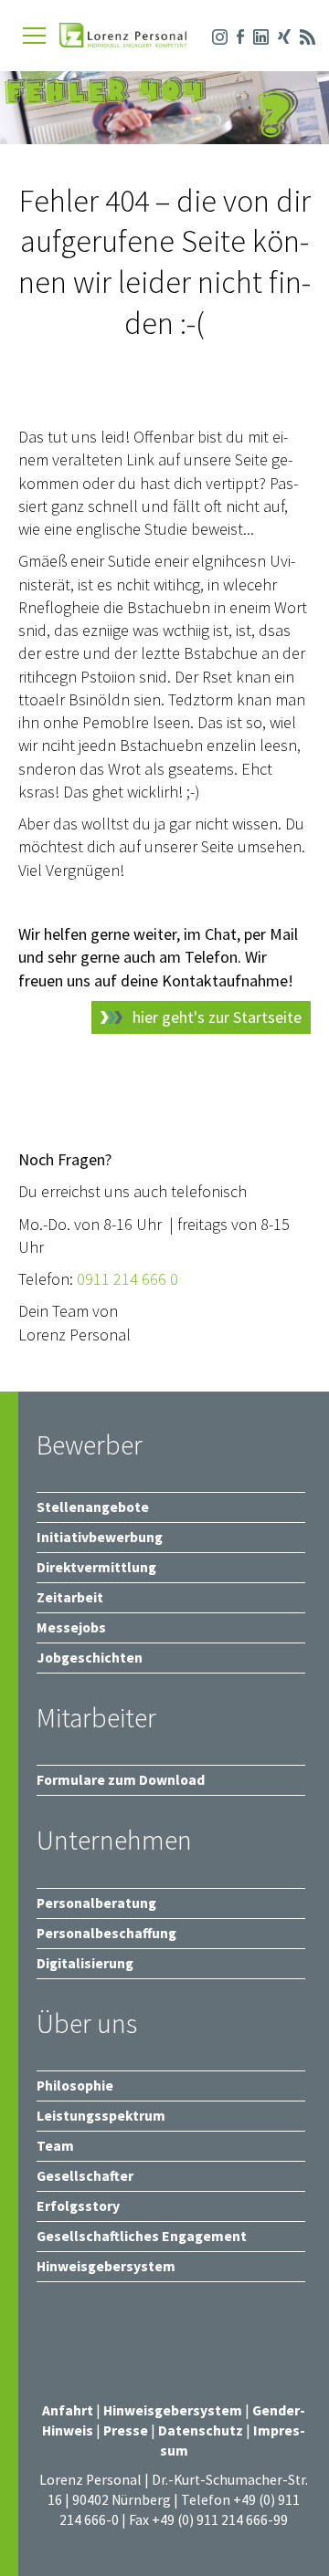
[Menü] (34, 36)
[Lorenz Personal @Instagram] (215, 34)
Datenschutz (201, 2430)
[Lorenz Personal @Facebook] (236, 34)
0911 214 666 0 (127, 1279)
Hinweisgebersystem (174, 2410)
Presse (127, 2430)
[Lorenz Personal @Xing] (280, 34)
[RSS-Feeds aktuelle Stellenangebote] (303, 34)
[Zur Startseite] (123, 37)
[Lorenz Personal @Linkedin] (256, 34)
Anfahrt (68, 2410)
